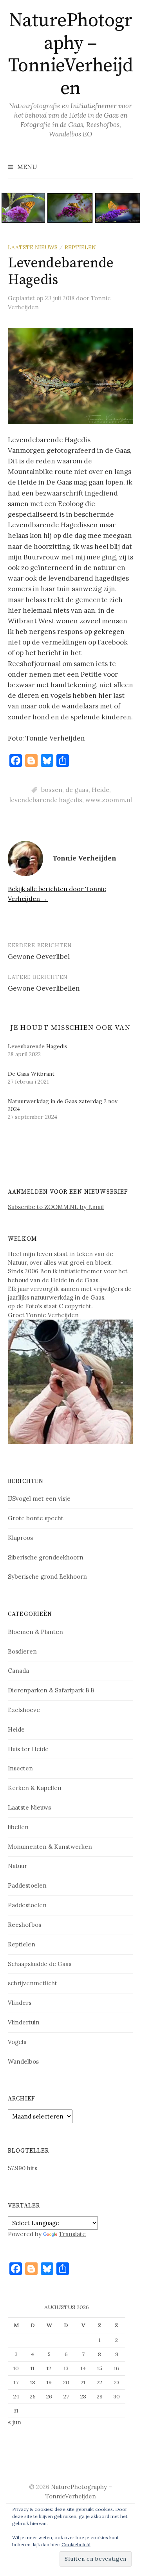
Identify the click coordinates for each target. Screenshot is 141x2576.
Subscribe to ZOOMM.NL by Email (56, 1207)
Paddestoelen (27, 1885)
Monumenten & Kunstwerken (50, 1847)
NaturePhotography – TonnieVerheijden (70, 55)
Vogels (17, 2042)
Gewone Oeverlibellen (44, 988)
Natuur (17, 1866)
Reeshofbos (24, 1925)
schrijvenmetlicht (33, 1983)
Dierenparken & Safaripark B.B (51, 1690)
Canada (18, 1671)
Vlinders (20, 2003)
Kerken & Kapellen (35, 1788)
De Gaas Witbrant (31, 1074)
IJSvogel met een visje (39, 1499)
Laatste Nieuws (33, 247)
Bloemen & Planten (35, 1632)
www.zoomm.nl (109, 800)
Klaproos (20, 1538)
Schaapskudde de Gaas (40, 1964)
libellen (18, 1827)
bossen (52, 790)
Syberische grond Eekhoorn (47, 1577)
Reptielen (80, 247)
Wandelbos (23, 2061)
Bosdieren (22, 1651)
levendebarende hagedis (46, 800)
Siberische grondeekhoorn (46, 1557)
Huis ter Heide (28, 1749)
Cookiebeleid (76, 2544)
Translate (72, 2234)
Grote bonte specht (36, 1518)
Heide (100, 790)
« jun (14, 2422)
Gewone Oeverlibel (39, 957)
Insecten (20, 1768)
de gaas (77, 790)
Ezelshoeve (24, 1710)
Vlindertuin (24, 2022)
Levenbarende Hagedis (38, 1046)
